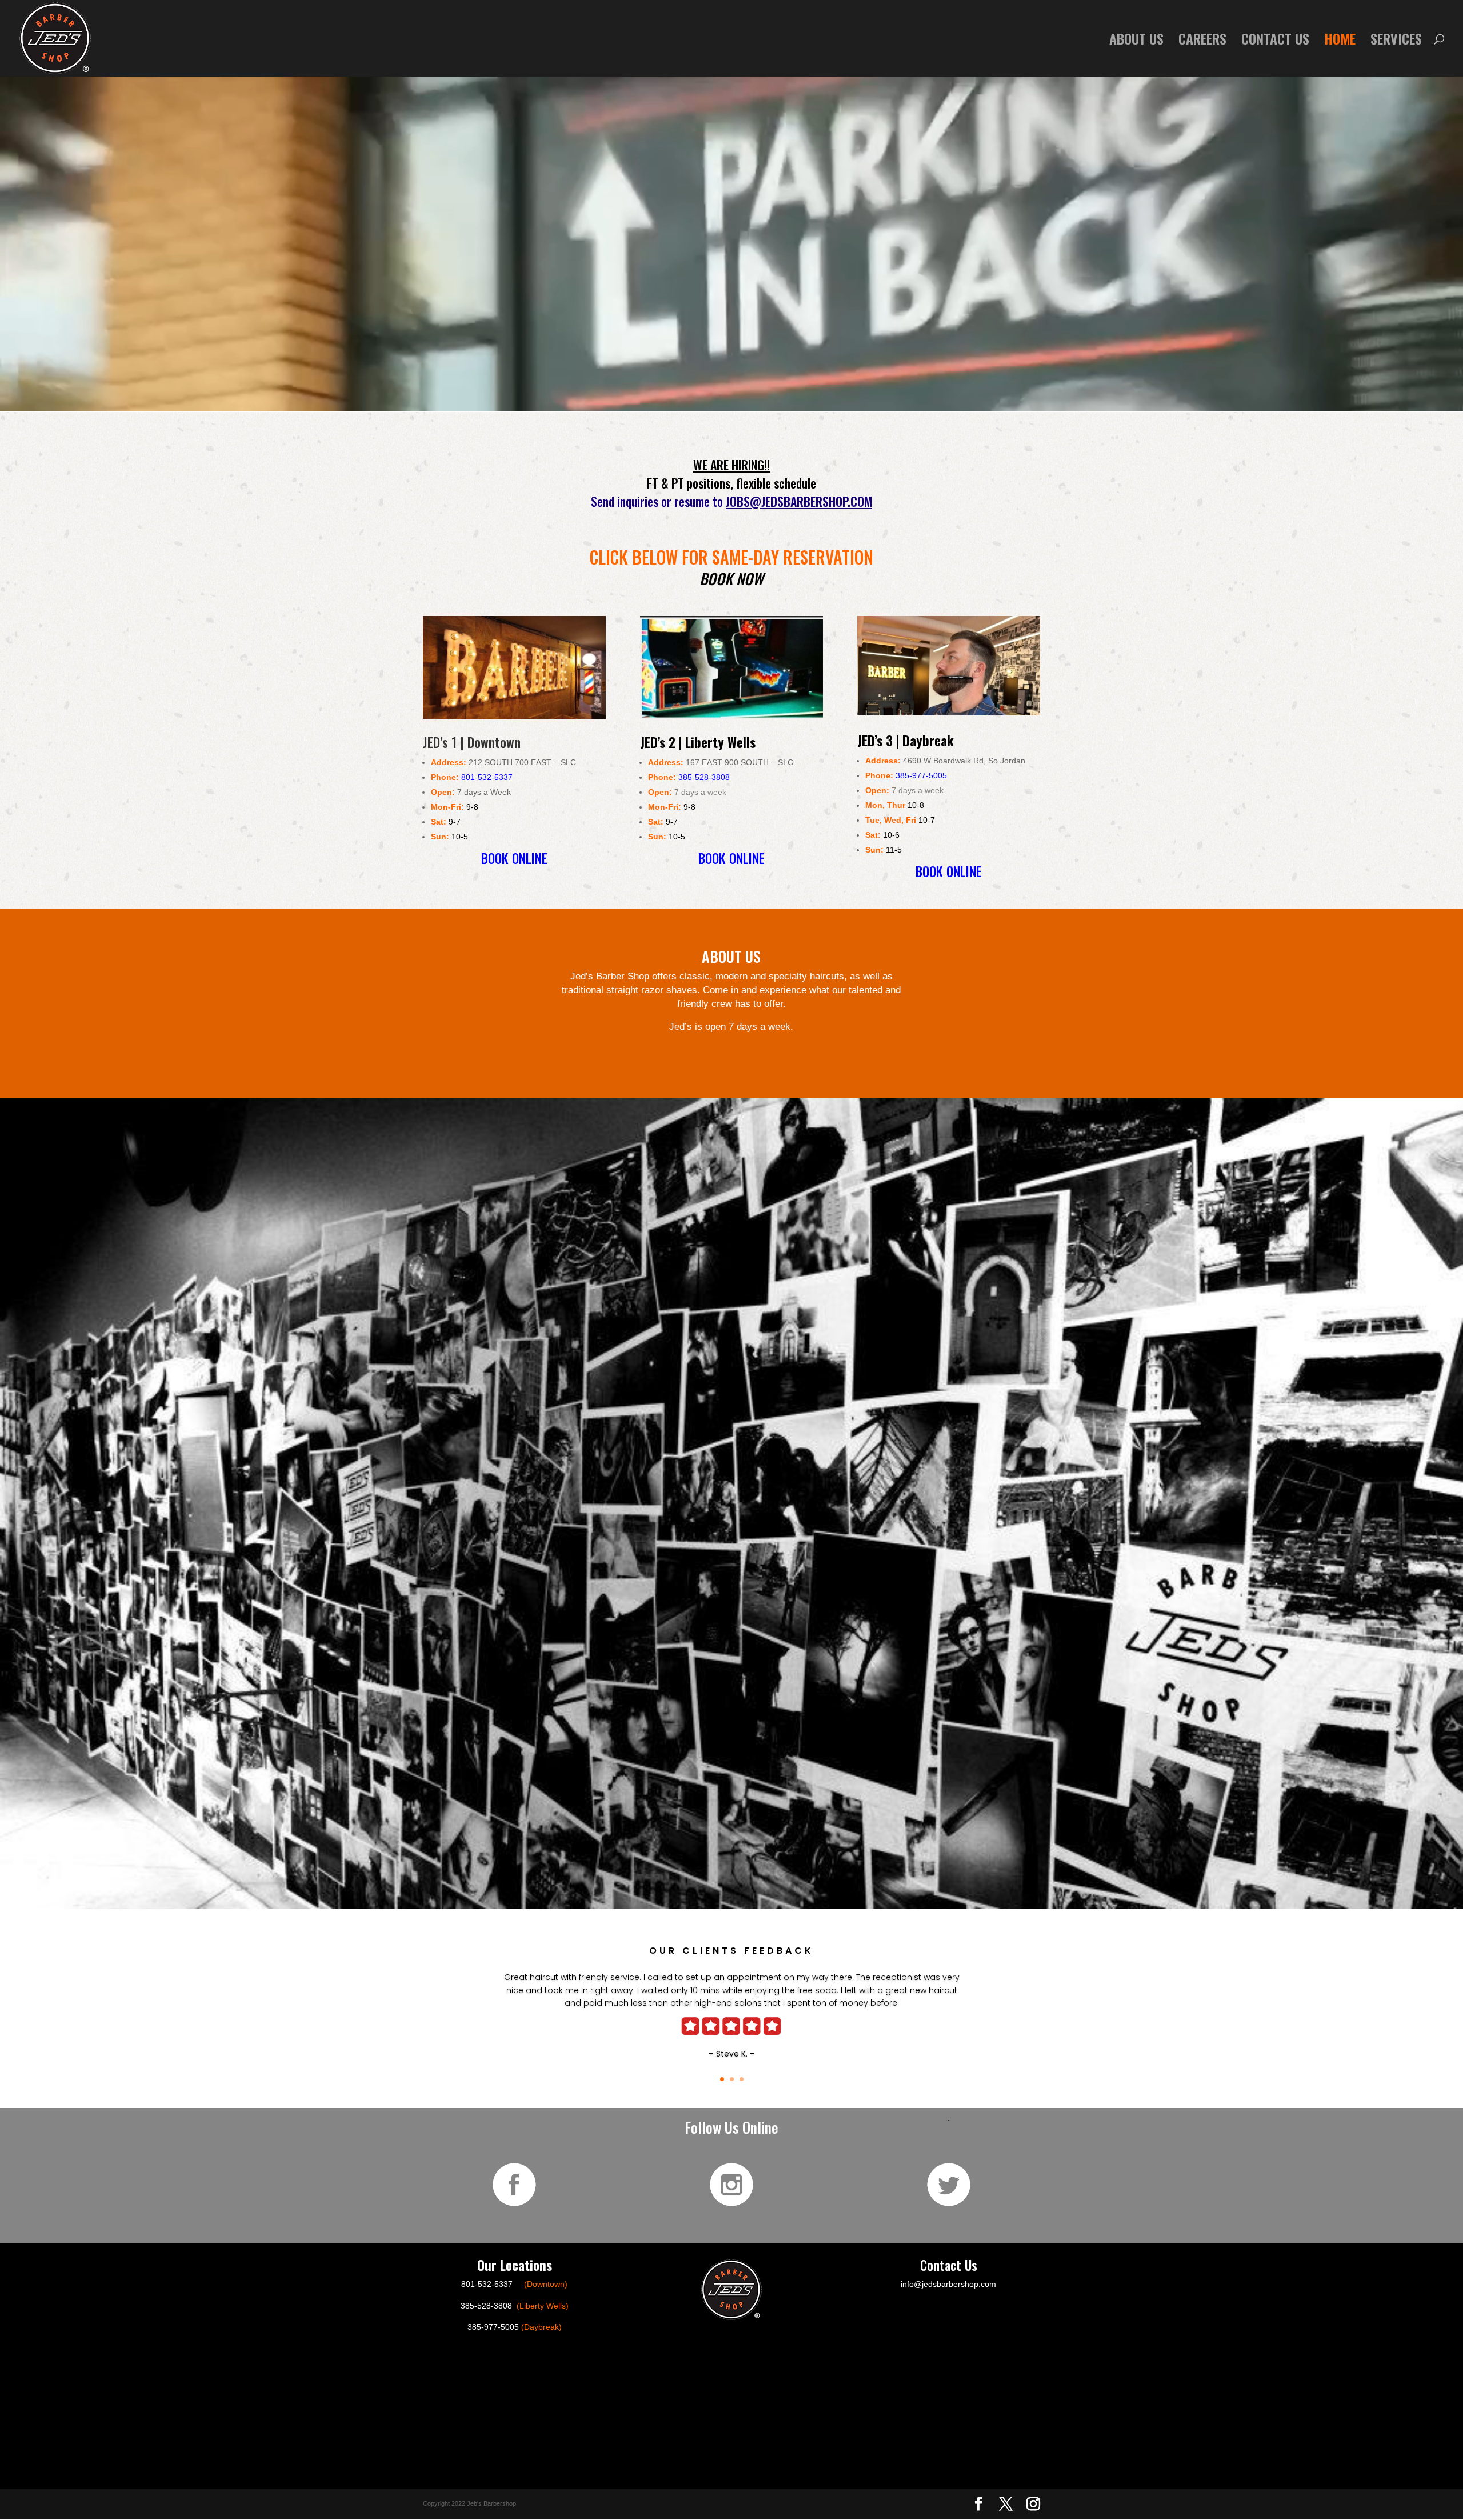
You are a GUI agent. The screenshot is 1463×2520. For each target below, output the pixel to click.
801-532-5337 (487, 777)
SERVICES (1396, 41)
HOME (1340, 41)
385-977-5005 (921, 775)
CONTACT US (1275, 41)
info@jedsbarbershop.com (948, 2284)
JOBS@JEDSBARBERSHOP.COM (799, 501)
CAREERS (1202, 41)
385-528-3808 (704, 777)
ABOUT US (1136, 41)
